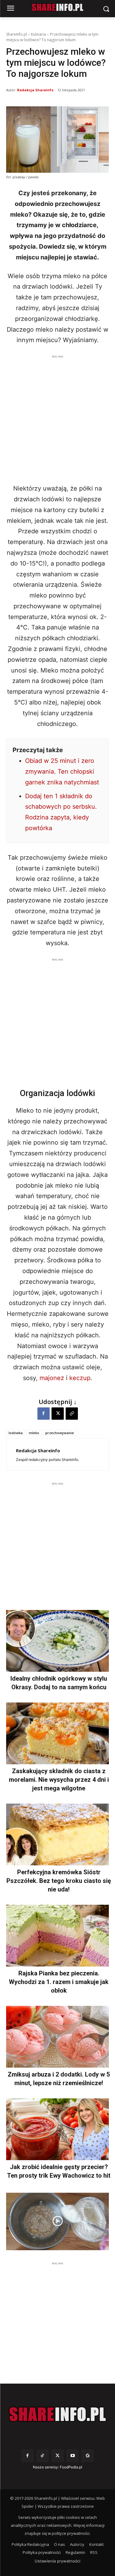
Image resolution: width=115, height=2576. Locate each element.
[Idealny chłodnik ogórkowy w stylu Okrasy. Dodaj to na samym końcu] (57, 1641)
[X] (58, 1414)
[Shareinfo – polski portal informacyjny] (57, 2414)
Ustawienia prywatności (57, 2561)
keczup (80, 1378)
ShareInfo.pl (17, 34)
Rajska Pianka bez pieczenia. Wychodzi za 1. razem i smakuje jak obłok (59, 1982)
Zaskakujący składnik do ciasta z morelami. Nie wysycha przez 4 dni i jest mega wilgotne (59, 1780)
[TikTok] (42, 2456)
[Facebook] (44, 1414)
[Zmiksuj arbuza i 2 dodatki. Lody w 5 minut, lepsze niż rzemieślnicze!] (57, 2037)
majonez (52, 1378)
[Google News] (88, 2456)
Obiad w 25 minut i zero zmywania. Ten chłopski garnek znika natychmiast (62, 771)
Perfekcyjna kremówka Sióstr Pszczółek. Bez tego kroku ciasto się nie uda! (59, 1881)
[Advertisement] (57, 418)
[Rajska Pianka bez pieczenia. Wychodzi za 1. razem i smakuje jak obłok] (57, 1936)
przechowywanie (60, 1433)
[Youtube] (73, 2456)
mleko (34, 1433)
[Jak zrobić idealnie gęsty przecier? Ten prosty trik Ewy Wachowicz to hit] (57, 2129)
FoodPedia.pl (71, 2467)
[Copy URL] (72, 1414)
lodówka (16, 1433)
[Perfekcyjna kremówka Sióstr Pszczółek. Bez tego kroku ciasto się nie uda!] (57, 1834)
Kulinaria (38, 34)
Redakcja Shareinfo (35, 90)
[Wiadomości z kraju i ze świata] (57, 7)
